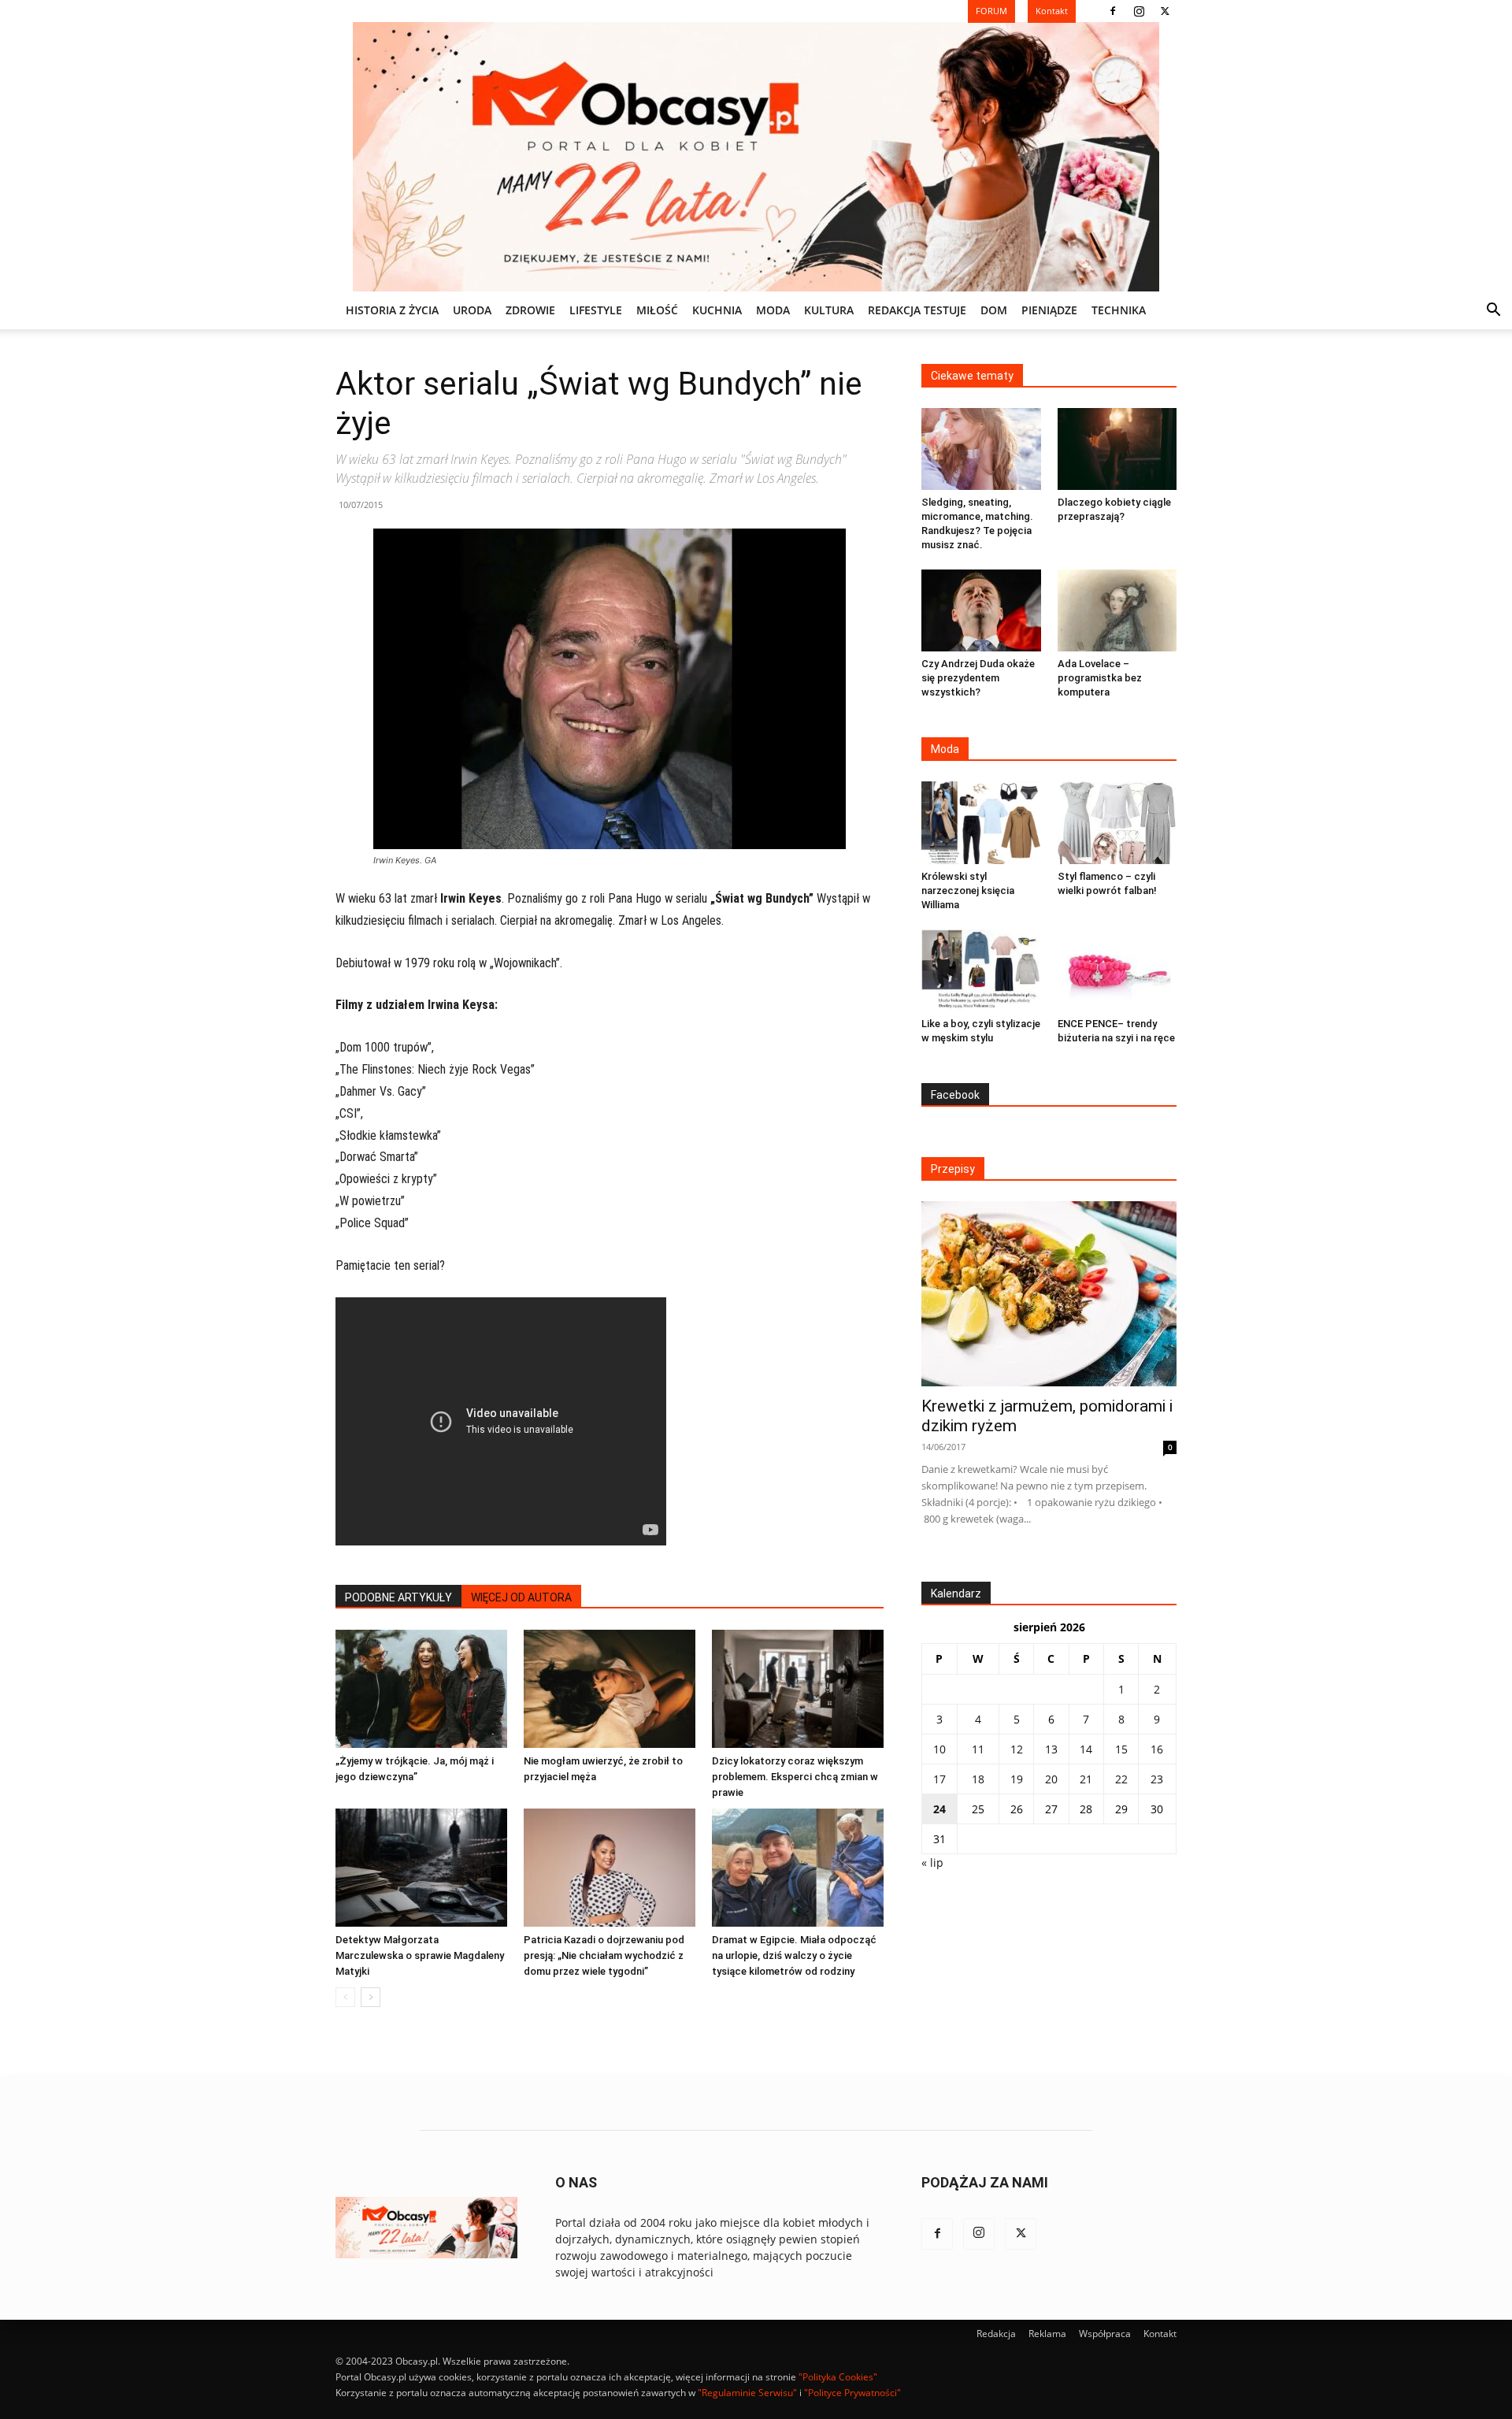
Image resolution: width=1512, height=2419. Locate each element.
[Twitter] (1165, 11)
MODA (773, 310)
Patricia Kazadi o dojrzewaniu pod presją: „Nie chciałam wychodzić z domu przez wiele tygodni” (604, 1955)
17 (939, 1779)
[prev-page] (345, 1997)
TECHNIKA (1119, 310)
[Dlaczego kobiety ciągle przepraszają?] (1117, 449)
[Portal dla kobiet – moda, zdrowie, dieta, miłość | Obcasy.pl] (756, 157)
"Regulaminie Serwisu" (747, 2393)
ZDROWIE (530, 310)
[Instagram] (1139, 11)
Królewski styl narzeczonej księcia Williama (968, 890)
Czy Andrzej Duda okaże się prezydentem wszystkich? (978, 678)
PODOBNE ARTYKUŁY (398, 1597)
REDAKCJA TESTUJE (917, 310)
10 (939, 1749)
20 (1051, 1779)
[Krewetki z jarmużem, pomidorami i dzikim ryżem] (1049, 1294)
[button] (1493, 312)
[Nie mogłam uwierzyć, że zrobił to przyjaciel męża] (610, 1689)
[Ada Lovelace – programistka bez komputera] (1117, 610)
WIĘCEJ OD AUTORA (521, 1597)
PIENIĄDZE (1049, 310)
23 (1157, 1779)
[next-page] (371, 1997)
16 (1157, 1749)
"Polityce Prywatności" (852, 2393)
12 (1017, 1749)
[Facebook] (1113, 11)
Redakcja (996, 2334)
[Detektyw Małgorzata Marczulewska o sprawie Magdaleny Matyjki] (421, 1868)
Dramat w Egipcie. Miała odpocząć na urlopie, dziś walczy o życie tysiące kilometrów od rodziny (794, 1955)
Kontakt (1160, 2334)
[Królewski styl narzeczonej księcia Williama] (981, 822)
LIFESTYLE (596, 310)
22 (1121, 1779)
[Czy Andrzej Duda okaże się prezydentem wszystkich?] (981, 610)
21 (1086, 1779)
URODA (472, 310)
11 (978, 1749)
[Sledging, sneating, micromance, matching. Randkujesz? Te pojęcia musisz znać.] (981, 449)
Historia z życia (392, 310)
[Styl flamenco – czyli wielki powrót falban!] (1117, 822)
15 (1121, 1749)
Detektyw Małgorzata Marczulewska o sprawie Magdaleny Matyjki (420, 1955)
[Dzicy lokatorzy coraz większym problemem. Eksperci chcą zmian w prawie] (798, 1689)
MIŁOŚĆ (657, 310)
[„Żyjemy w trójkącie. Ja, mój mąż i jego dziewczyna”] (421, 1689)
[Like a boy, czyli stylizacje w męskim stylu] (981, 970)
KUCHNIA (717, 310)
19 (1017, 1779)
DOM (994, 310)
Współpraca (1105, 2334)
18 (978, 1779)
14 (1086, 1749)
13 (1051, 1749)
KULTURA (829, 310)
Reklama (1047, 2334)
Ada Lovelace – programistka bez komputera (1100, 678)
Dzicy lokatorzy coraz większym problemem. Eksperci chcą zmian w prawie (795, 1777)
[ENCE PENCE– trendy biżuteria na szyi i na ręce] (1117, 970)
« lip (932, 1862)
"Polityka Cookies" (838, 2377)
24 (939, 1809)
